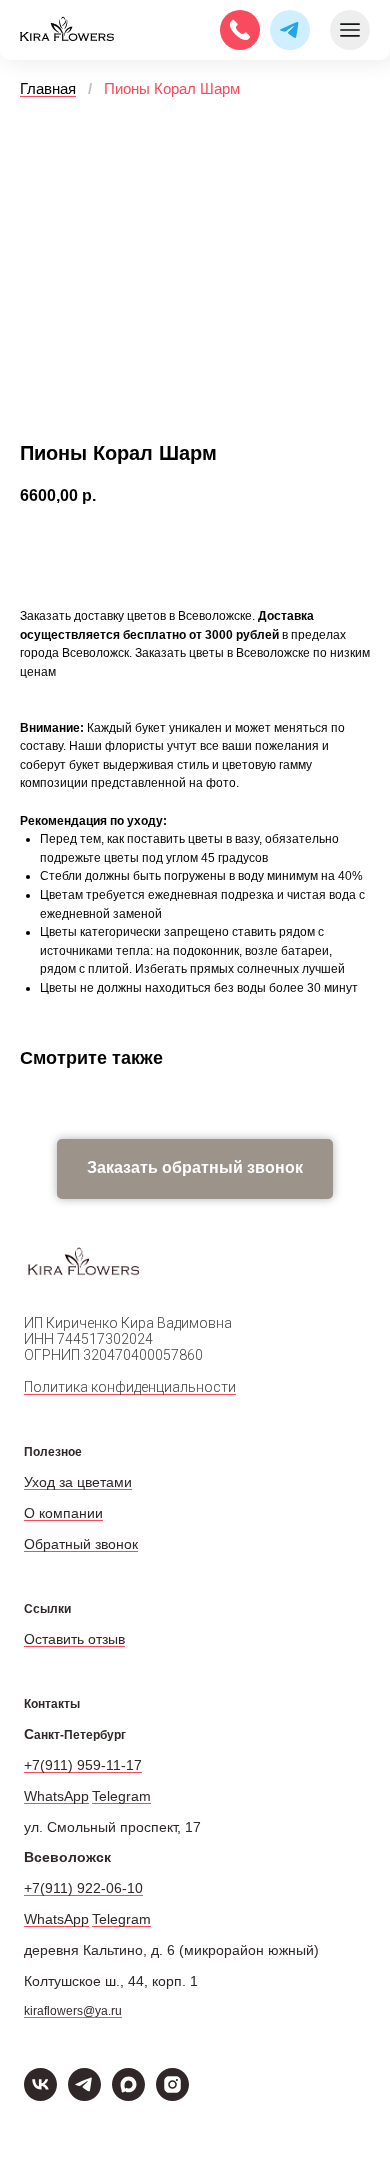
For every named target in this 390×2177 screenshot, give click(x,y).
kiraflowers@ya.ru (73, 2011)
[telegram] (84, 2095)
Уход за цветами (78, 1482)
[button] (195, 1169)
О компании (63, 1513)
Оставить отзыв (74, 1639)
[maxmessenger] (128, 2095)
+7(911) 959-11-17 (83, 1765)
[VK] (40, 2095)
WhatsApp (56, 1796)
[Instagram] (172, 2095)
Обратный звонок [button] (81, 1544)
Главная (48, 88)
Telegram (121, 1796)
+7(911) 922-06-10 (83, 1888)
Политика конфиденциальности (130, 1387)
